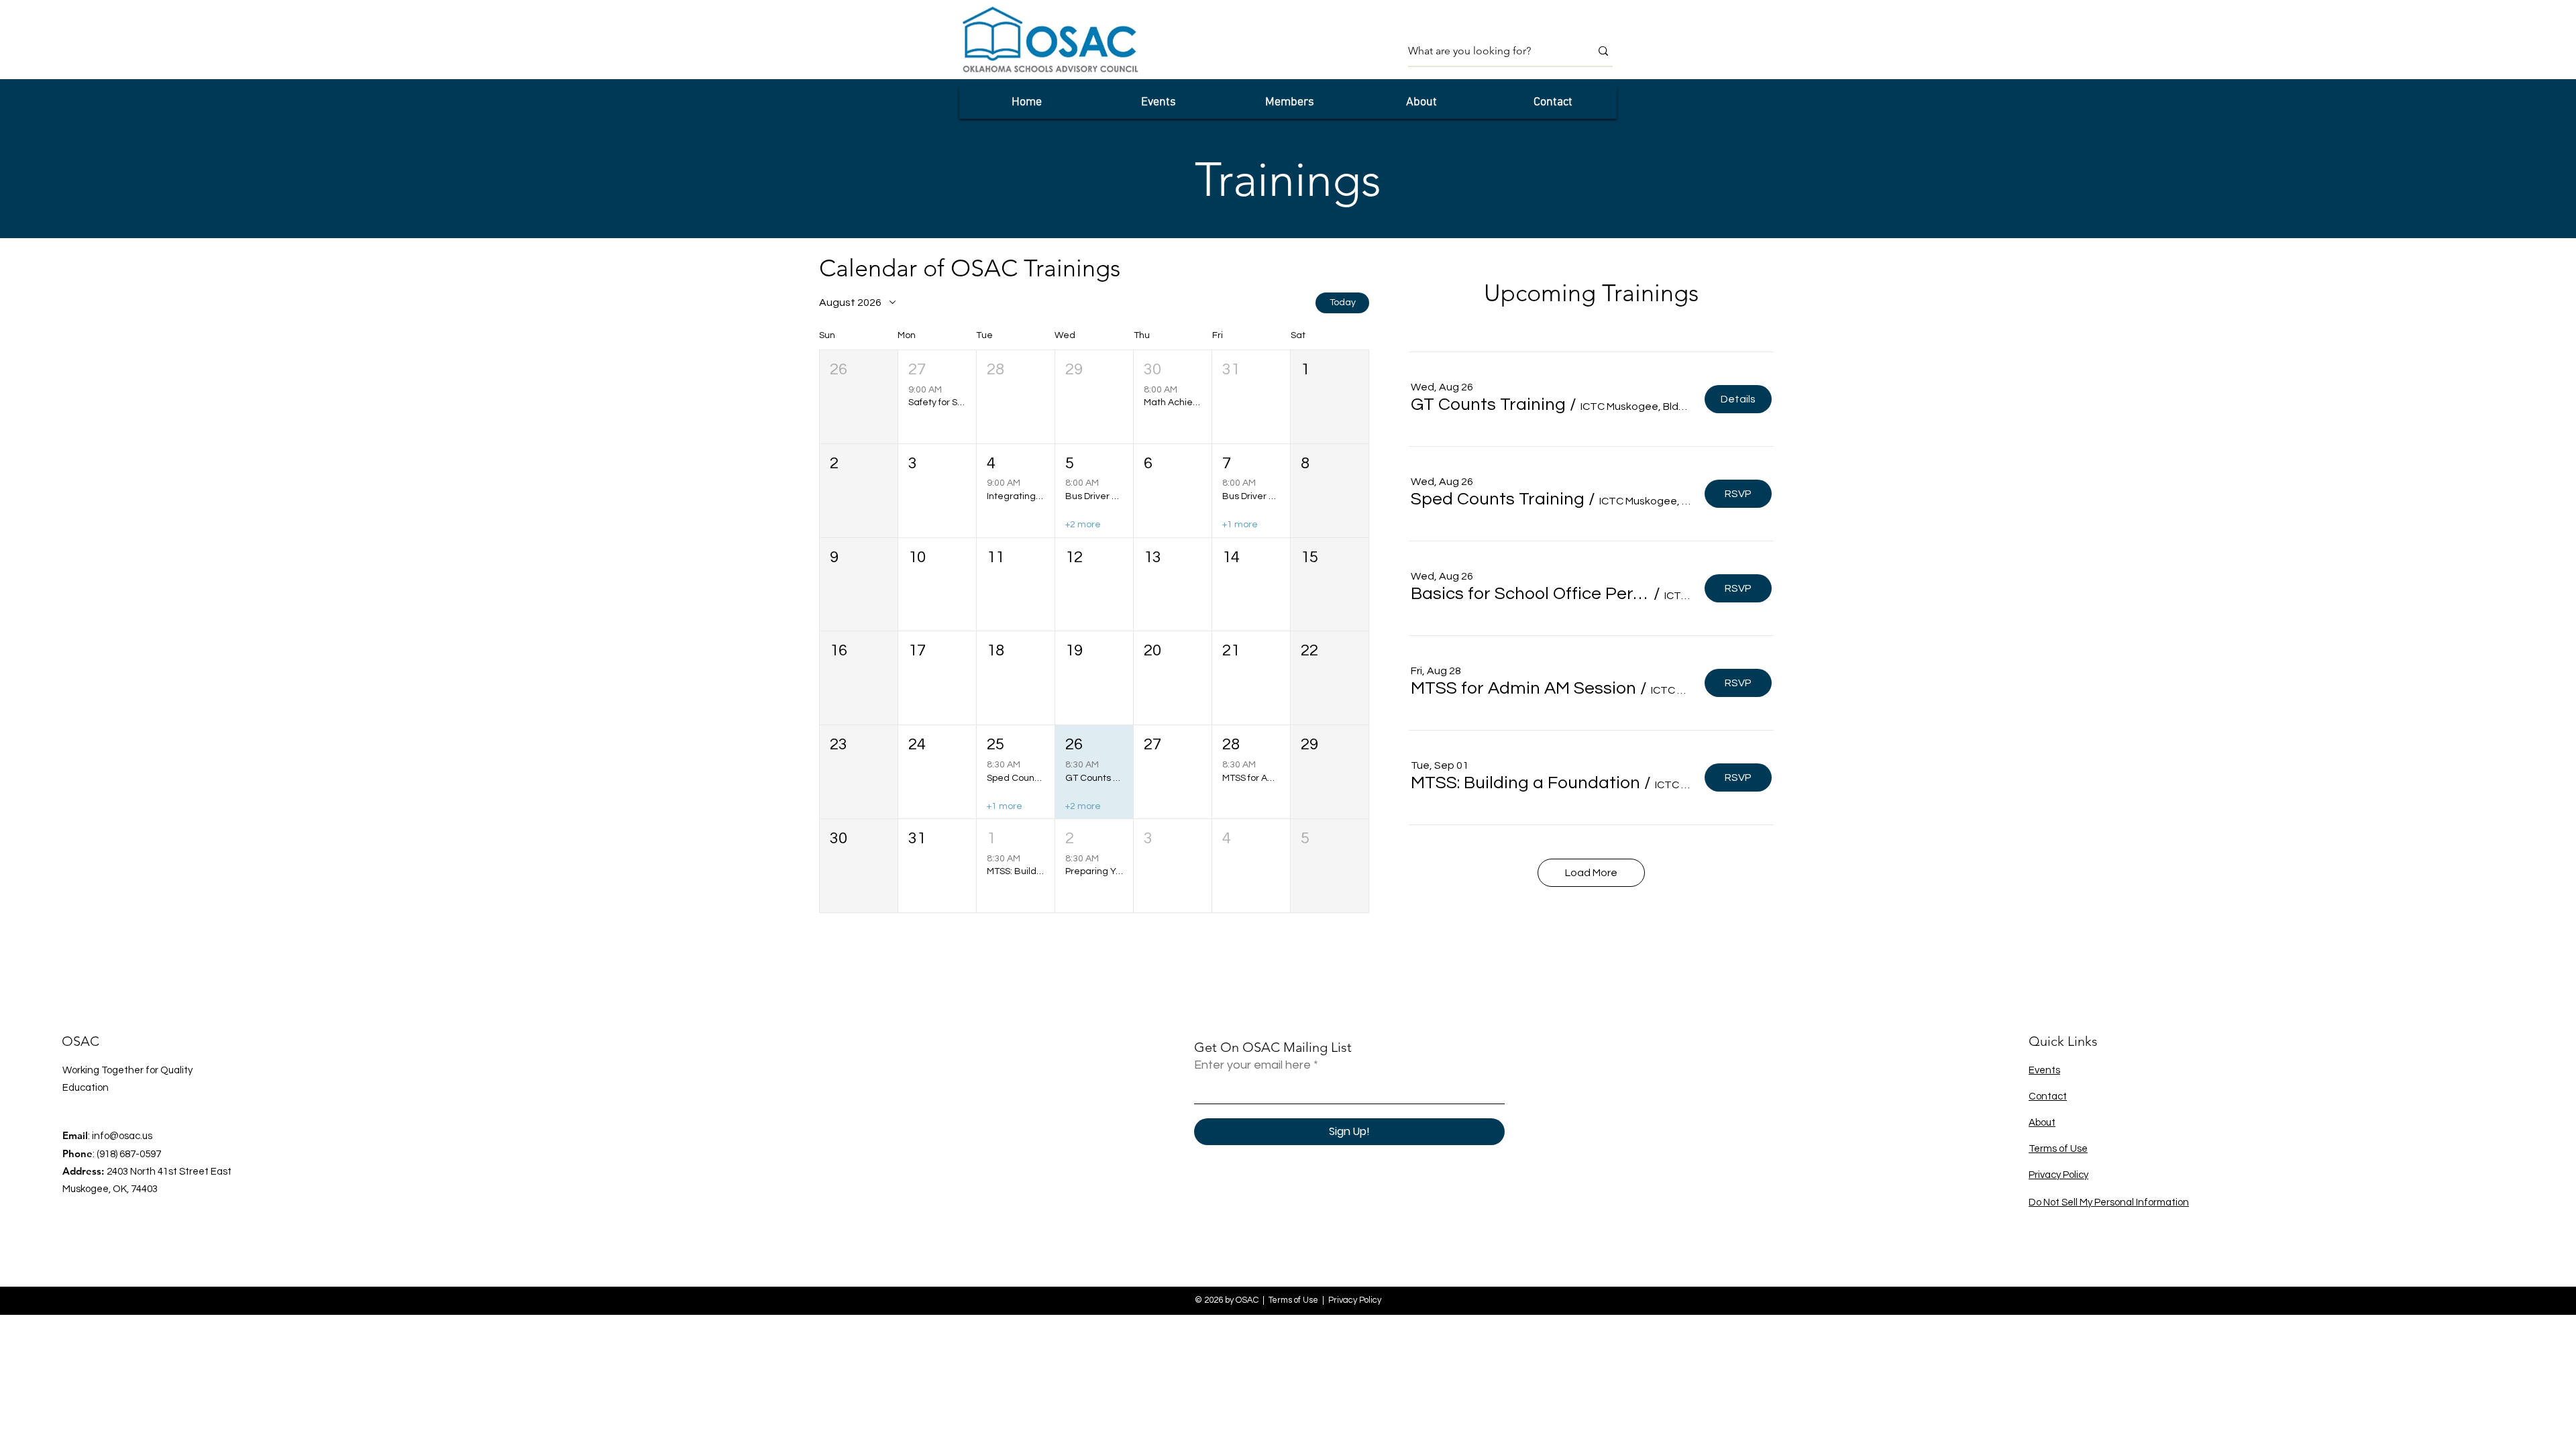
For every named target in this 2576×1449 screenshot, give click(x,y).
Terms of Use (2058, 1149)
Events (2044, 1070)
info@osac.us (122, 1136)
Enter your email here (1252, 1065)
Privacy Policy (2058, 1175)
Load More (1591, 873)
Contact (2048, 1096)
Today (1343, 303)
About (2042, 1123)
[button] (859, 397)
